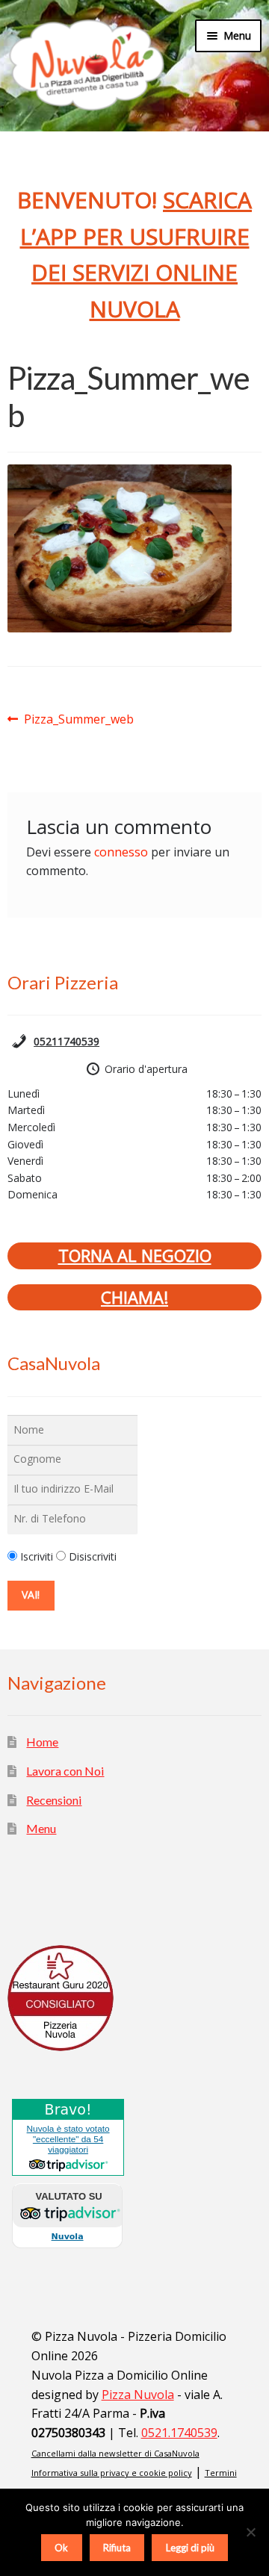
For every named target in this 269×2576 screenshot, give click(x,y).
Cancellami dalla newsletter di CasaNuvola (115, 2453)
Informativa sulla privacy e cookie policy (112, 2473)
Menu (41, 1828)
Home (42, 1742)
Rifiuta (117, 2548)
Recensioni (54, 1800)
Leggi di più (190, 2548)
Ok (61, 2548)
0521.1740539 (179, 2433)
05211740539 (67, 1041)
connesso (121, 852)
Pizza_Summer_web (78, 720)
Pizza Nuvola (138, 2395)
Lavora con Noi (65, 1771)
